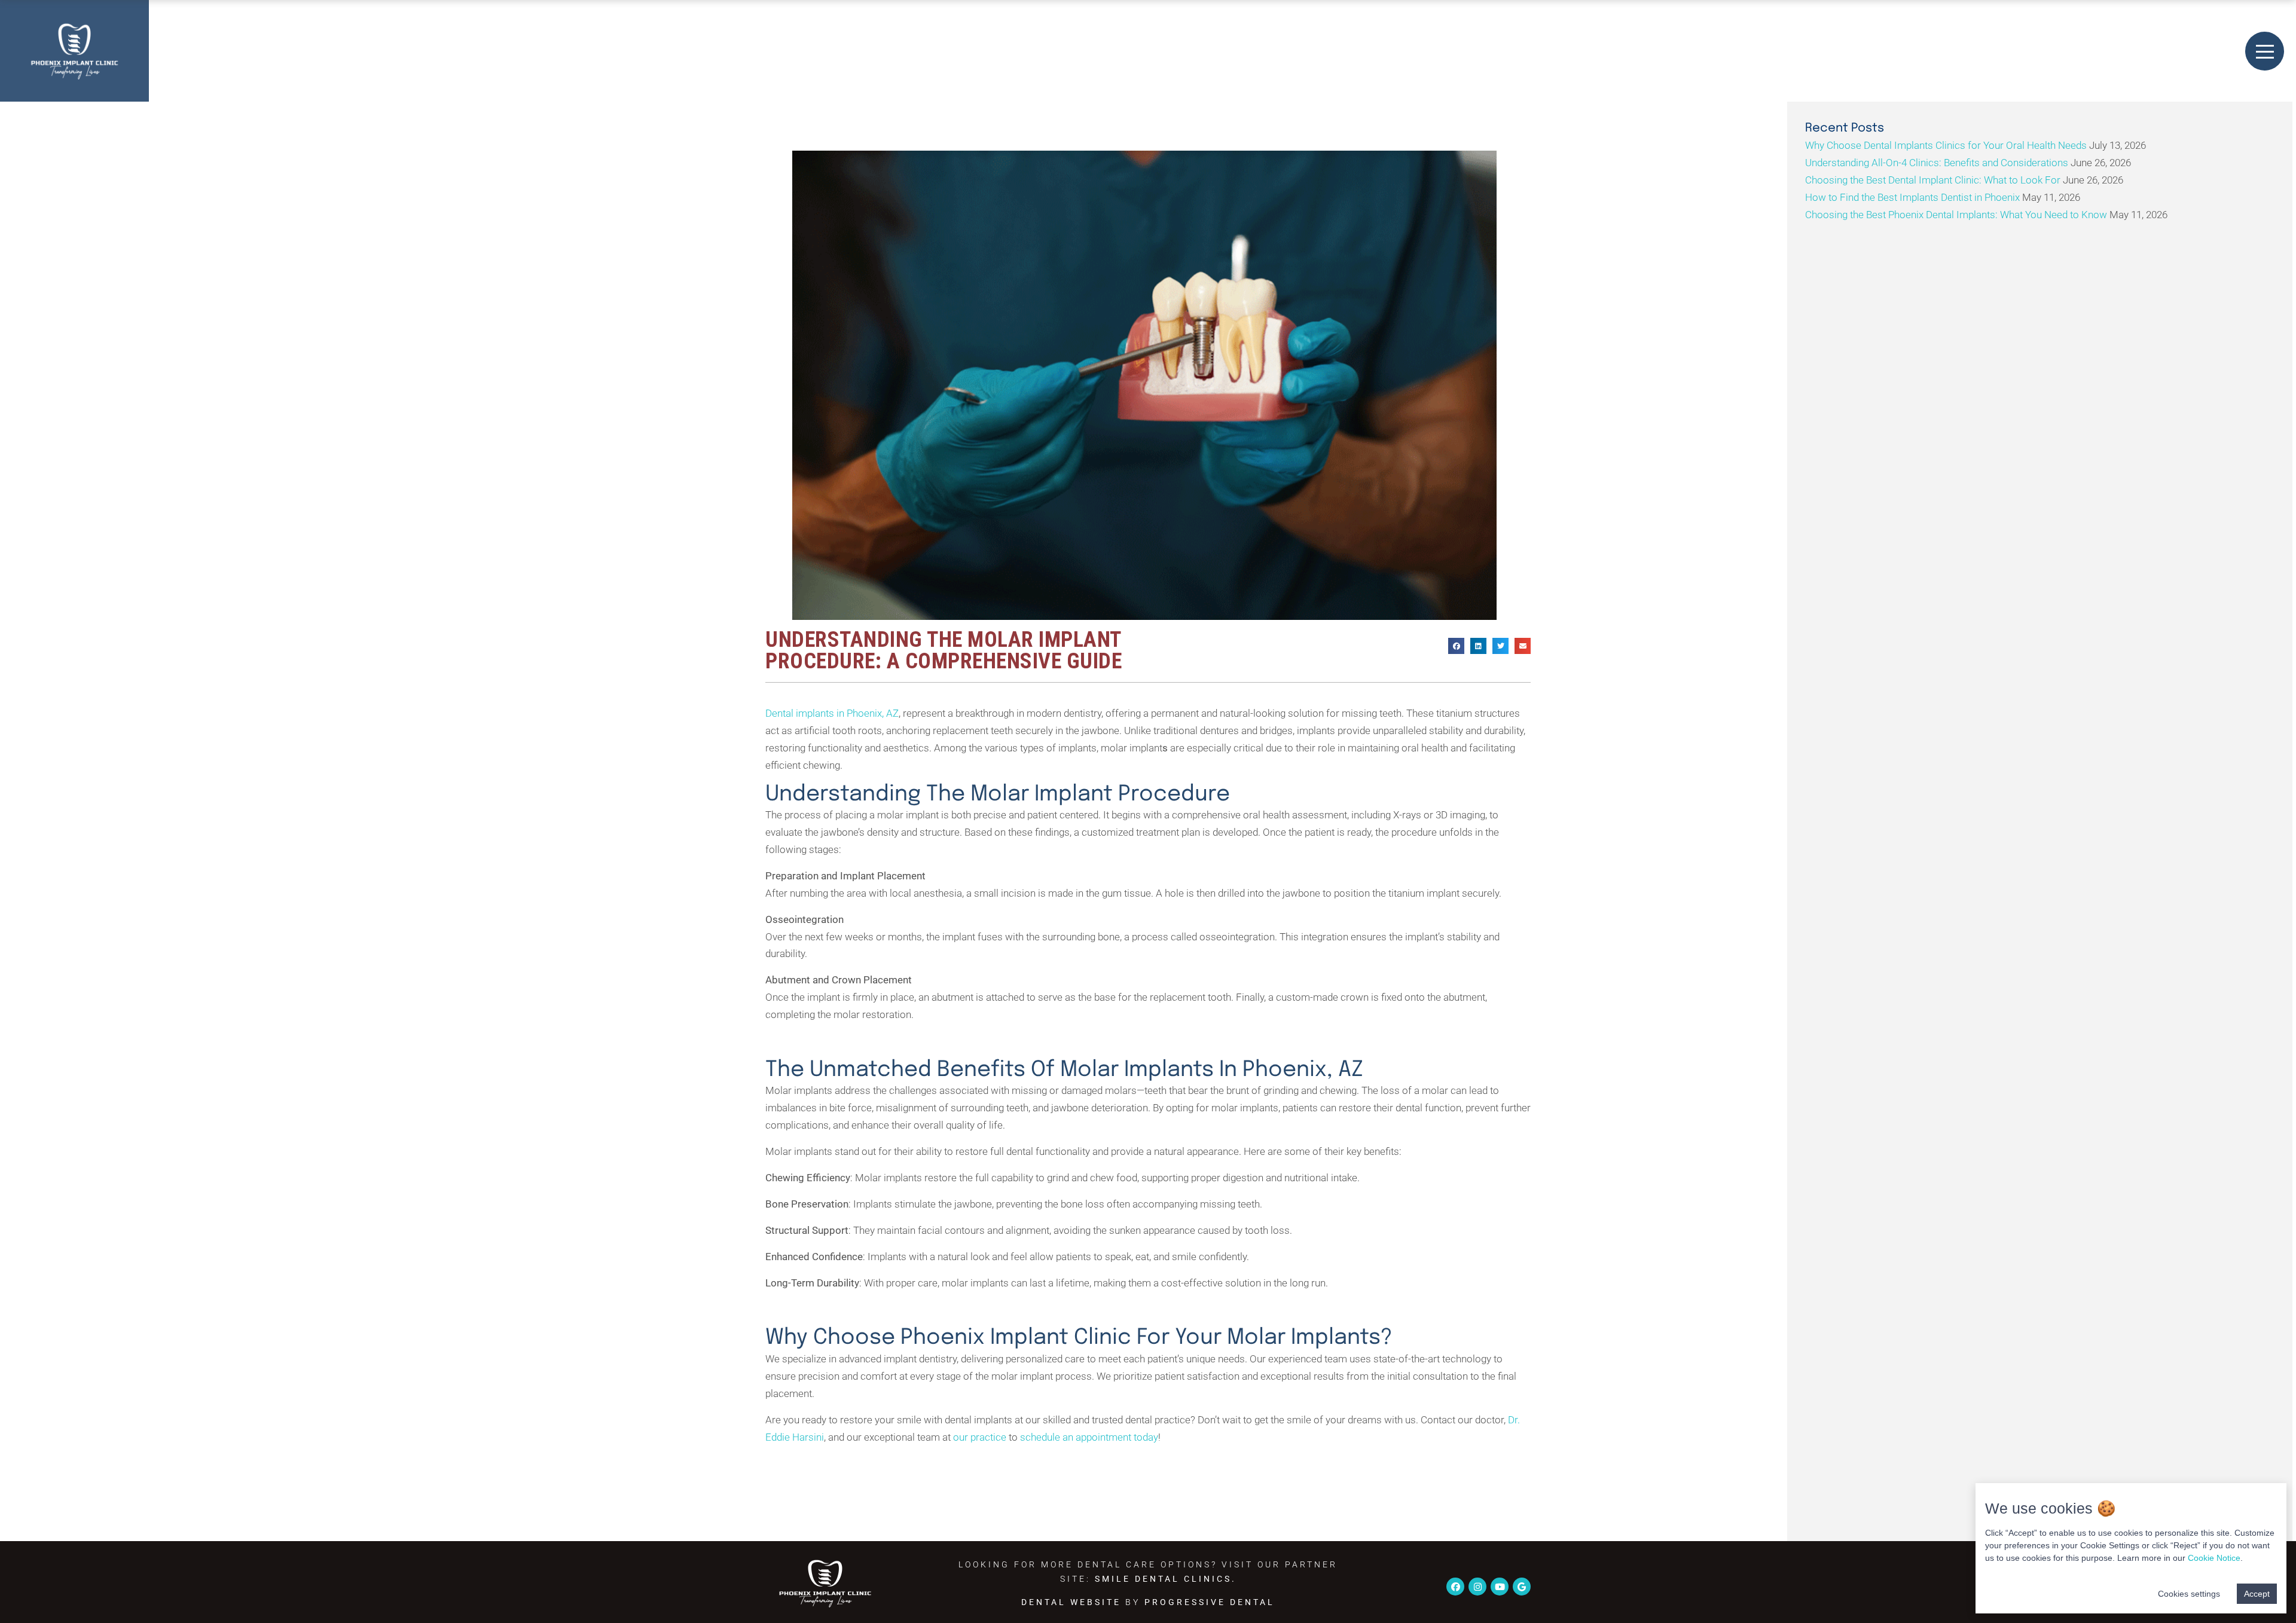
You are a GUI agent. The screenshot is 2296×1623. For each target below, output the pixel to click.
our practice (980, 1437)
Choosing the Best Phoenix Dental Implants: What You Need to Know (1956, 215)
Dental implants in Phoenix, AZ (832, 713)
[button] (1456, 646)
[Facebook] (1455, 1587)
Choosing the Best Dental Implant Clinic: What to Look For (1933, 180)
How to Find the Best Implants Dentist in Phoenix (1912, 197)
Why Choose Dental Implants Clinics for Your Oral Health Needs (1946, 145)
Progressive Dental (1210, 1602)
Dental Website (1071, 1602)
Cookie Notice (2214, 1558)
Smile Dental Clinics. (1166, 1579)
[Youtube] (1500, 1587)
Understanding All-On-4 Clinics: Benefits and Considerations (1937, 163)
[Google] (1522, 1587)
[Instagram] (1477, 1587)
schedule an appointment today (1089, 1437)
